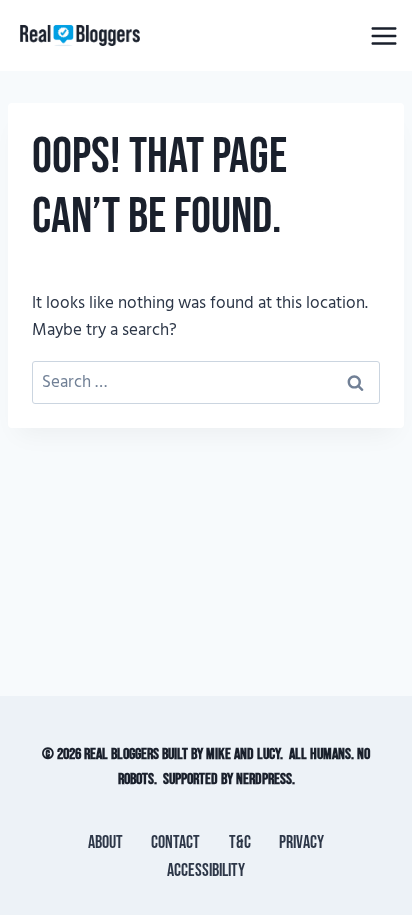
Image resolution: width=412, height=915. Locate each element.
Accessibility (206, 870)
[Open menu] (383, 35)
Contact (175, 842)
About (105, 842)
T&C (240, 842)
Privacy (301, 842)
